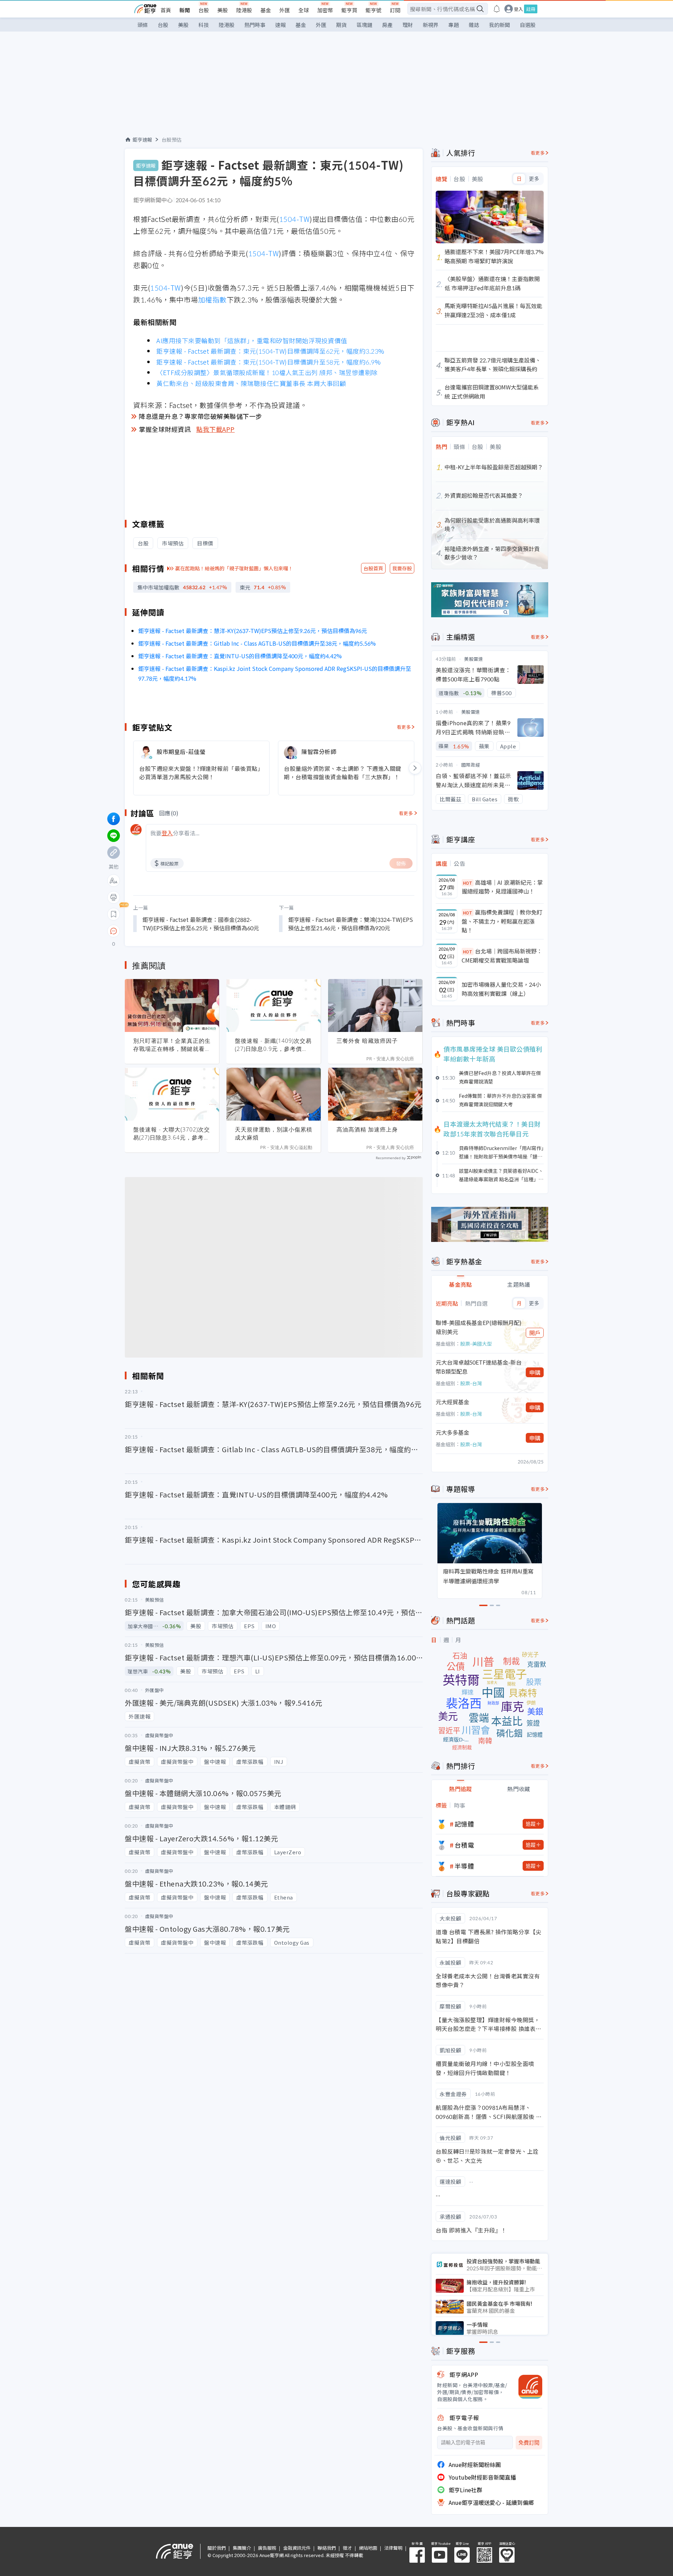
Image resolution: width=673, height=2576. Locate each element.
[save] (114, 914)
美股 (223, 10)
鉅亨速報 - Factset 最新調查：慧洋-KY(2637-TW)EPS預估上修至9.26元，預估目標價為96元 (253, 631)
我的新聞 (499, 25)
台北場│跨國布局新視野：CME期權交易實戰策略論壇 (502, 956)
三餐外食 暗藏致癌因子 (367, 1041)
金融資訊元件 (297, 2548)
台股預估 (172, 140)
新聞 (185, 10)
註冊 (531, 9)
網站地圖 (368, 2548)
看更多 (404, 727)
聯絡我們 (327, 2548)
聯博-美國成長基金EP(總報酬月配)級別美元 (479, 1327)
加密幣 (325, 10)
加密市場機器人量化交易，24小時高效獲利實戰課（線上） (501, 989)
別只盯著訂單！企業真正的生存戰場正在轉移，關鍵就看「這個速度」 (172, 1045)
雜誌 (474, 25)
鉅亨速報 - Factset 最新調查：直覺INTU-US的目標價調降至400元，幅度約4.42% (240, 656)
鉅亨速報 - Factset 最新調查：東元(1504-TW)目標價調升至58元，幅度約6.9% (268, 362)
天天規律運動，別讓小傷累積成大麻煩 (274, 1133)
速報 (280, 25)
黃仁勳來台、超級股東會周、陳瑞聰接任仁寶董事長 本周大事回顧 (251, 383)
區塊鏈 (364, 25)
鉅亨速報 (142, 140)
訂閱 (395, 10)
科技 (204, 25)
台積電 (464, 1845)
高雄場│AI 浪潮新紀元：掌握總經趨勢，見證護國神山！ (502, 887)
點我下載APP (216, 429)
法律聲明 (393, 2548)
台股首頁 (373, 568)
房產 (387, 25)
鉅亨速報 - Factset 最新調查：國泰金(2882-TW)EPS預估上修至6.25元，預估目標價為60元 (201, 924)
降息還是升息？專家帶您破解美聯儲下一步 (200, 416)
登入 (518, 9)
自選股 (528, 25)
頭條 (143, 25)
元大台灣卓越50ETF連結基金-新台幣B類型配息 (479, 1367)
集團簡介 (242, 2548)
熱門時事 (255, 25)
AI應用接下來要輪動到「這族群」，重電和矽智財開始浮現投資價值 (252, 340)
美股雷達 (474, 659)
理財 (408, 25)
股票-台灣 (471, 1383)
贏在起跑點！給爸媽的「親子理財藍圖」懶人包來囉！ (234, 568)
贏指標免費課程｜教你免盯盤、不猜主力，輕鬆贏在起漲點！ (502, 921)
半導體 (464, 1866)
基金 (266, 10)
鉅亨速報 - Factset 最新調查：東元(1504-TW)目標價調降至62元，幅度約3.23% (270, 351)
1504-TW (294, 219)
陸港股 (244, 10)
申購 (535, 1372)
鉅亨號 (373, 10)
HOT (468, 883)
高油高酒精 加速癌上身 (367, 1129)
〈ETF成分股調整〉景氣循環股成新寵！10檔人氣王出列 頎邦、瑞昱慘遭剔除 (267, 372)
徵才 (347, 2548)
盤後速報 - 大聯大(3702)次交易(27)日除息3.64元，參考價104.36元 (172, 1134)
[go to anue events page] (497, 9)
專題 (454, 25)
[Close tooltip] (172, 931)
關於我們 (217, 2548)
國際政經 (471, 765)
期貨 (341, 25)
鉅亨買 (349, 10)
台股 (204, 10)
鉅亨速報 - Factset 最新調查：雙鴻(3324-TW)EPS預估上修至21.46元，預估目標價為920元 (351, 924)
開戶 (535, 1333)
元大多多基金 (453, 1432)
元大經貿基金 (453, 1402)
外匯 (285, 10)
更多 (534, 179)
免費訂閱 (529, 2443)
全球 (304, 10)
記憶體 (464, 1824)
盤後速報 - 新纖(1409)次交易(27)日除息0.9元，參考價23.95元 (273, 1045)
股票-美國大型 (476, 1344)
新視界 (431, 25)
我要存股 (402, 568)
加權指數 (212, 300)
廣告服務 (267, 2548)
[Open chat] (114, 931)
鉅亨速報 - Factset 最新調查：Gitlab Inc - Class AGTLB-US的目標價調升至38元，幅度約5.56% (257, 643)
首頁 (166, 10)
